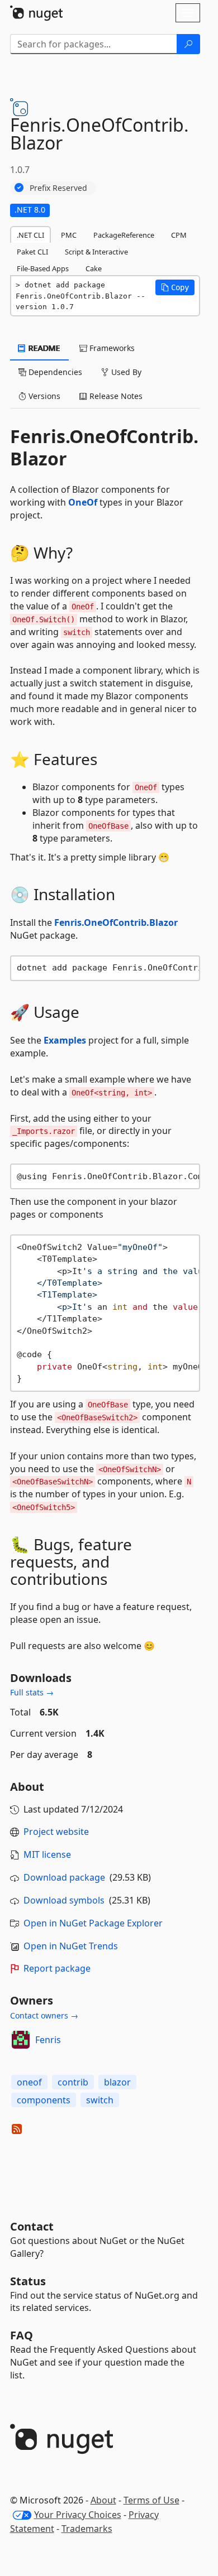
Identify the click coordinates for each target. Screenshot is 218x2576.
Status (28, 2281)
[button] (175, 287)
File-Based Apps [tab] (43, 268)
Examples (65, 1040)
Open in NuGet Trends (71, 1946)
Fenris (48, 2040)
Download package (64, 1877)
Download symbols (64, 1900)
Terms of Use (151, 2500)
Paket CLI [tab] (32, 252)
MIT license (47, 1854)
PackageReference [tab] (124, 235)
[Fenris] (21, 2040)
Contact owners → (44, 2015)
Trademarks (87, 2529)
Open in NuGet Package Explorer (93, 1923)
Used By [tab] (125, 372)
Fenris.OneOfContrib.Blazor (116, 922)
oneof (29, 2082)
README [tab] (43, 348)
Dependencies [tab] (54, 372)
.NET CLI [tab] (30, 235)
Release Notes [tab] (115, 396)
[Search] (188, 44)
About (103, 2500)
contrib (73, 2082)
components (44, 2100)
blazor (117, 2082)
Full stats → (32, 1692)
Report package (57, 1968)
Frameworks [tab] (111, 348)
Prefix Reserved (58, 188)
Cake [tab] (94, 268)
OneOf (83, 502)
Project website (56, 1832)
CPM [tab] (179, 235)
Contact (32, 2226)
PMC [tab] (69, 235)
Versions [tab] (43, 396)
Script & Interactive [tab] (96, 252)
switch (100, 2100)
